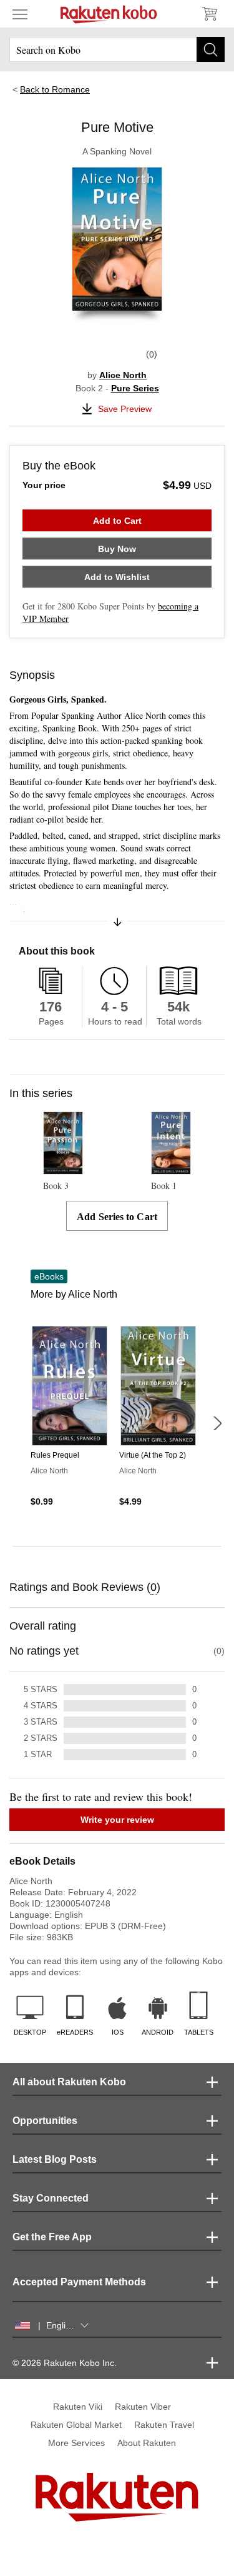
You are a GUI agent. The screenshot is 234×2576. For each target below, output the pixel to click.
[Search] (211, 49)
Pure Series (135, 388)
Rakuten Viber (143, 2407)
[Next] (217, 1423)
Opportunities (45, 2121)
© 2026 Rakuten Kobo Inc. (65, 2363)
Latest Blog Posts (55, 2159)
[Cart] (209, 14)
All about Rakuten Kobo (69, 2082)
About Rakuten (147, 2443)
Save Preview (125, 409)
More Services (76, 2443)
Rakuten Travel (164, 2425)
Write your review (117, 1820)
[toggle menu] (20, 14)
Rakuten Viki (78, 2407)
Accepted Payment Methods (79, 2282)
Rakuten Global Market (76, 2425)
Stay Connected (51, 2198)
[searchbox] (117, 49)
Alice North (123, 375)
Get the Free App (52, 2237)
